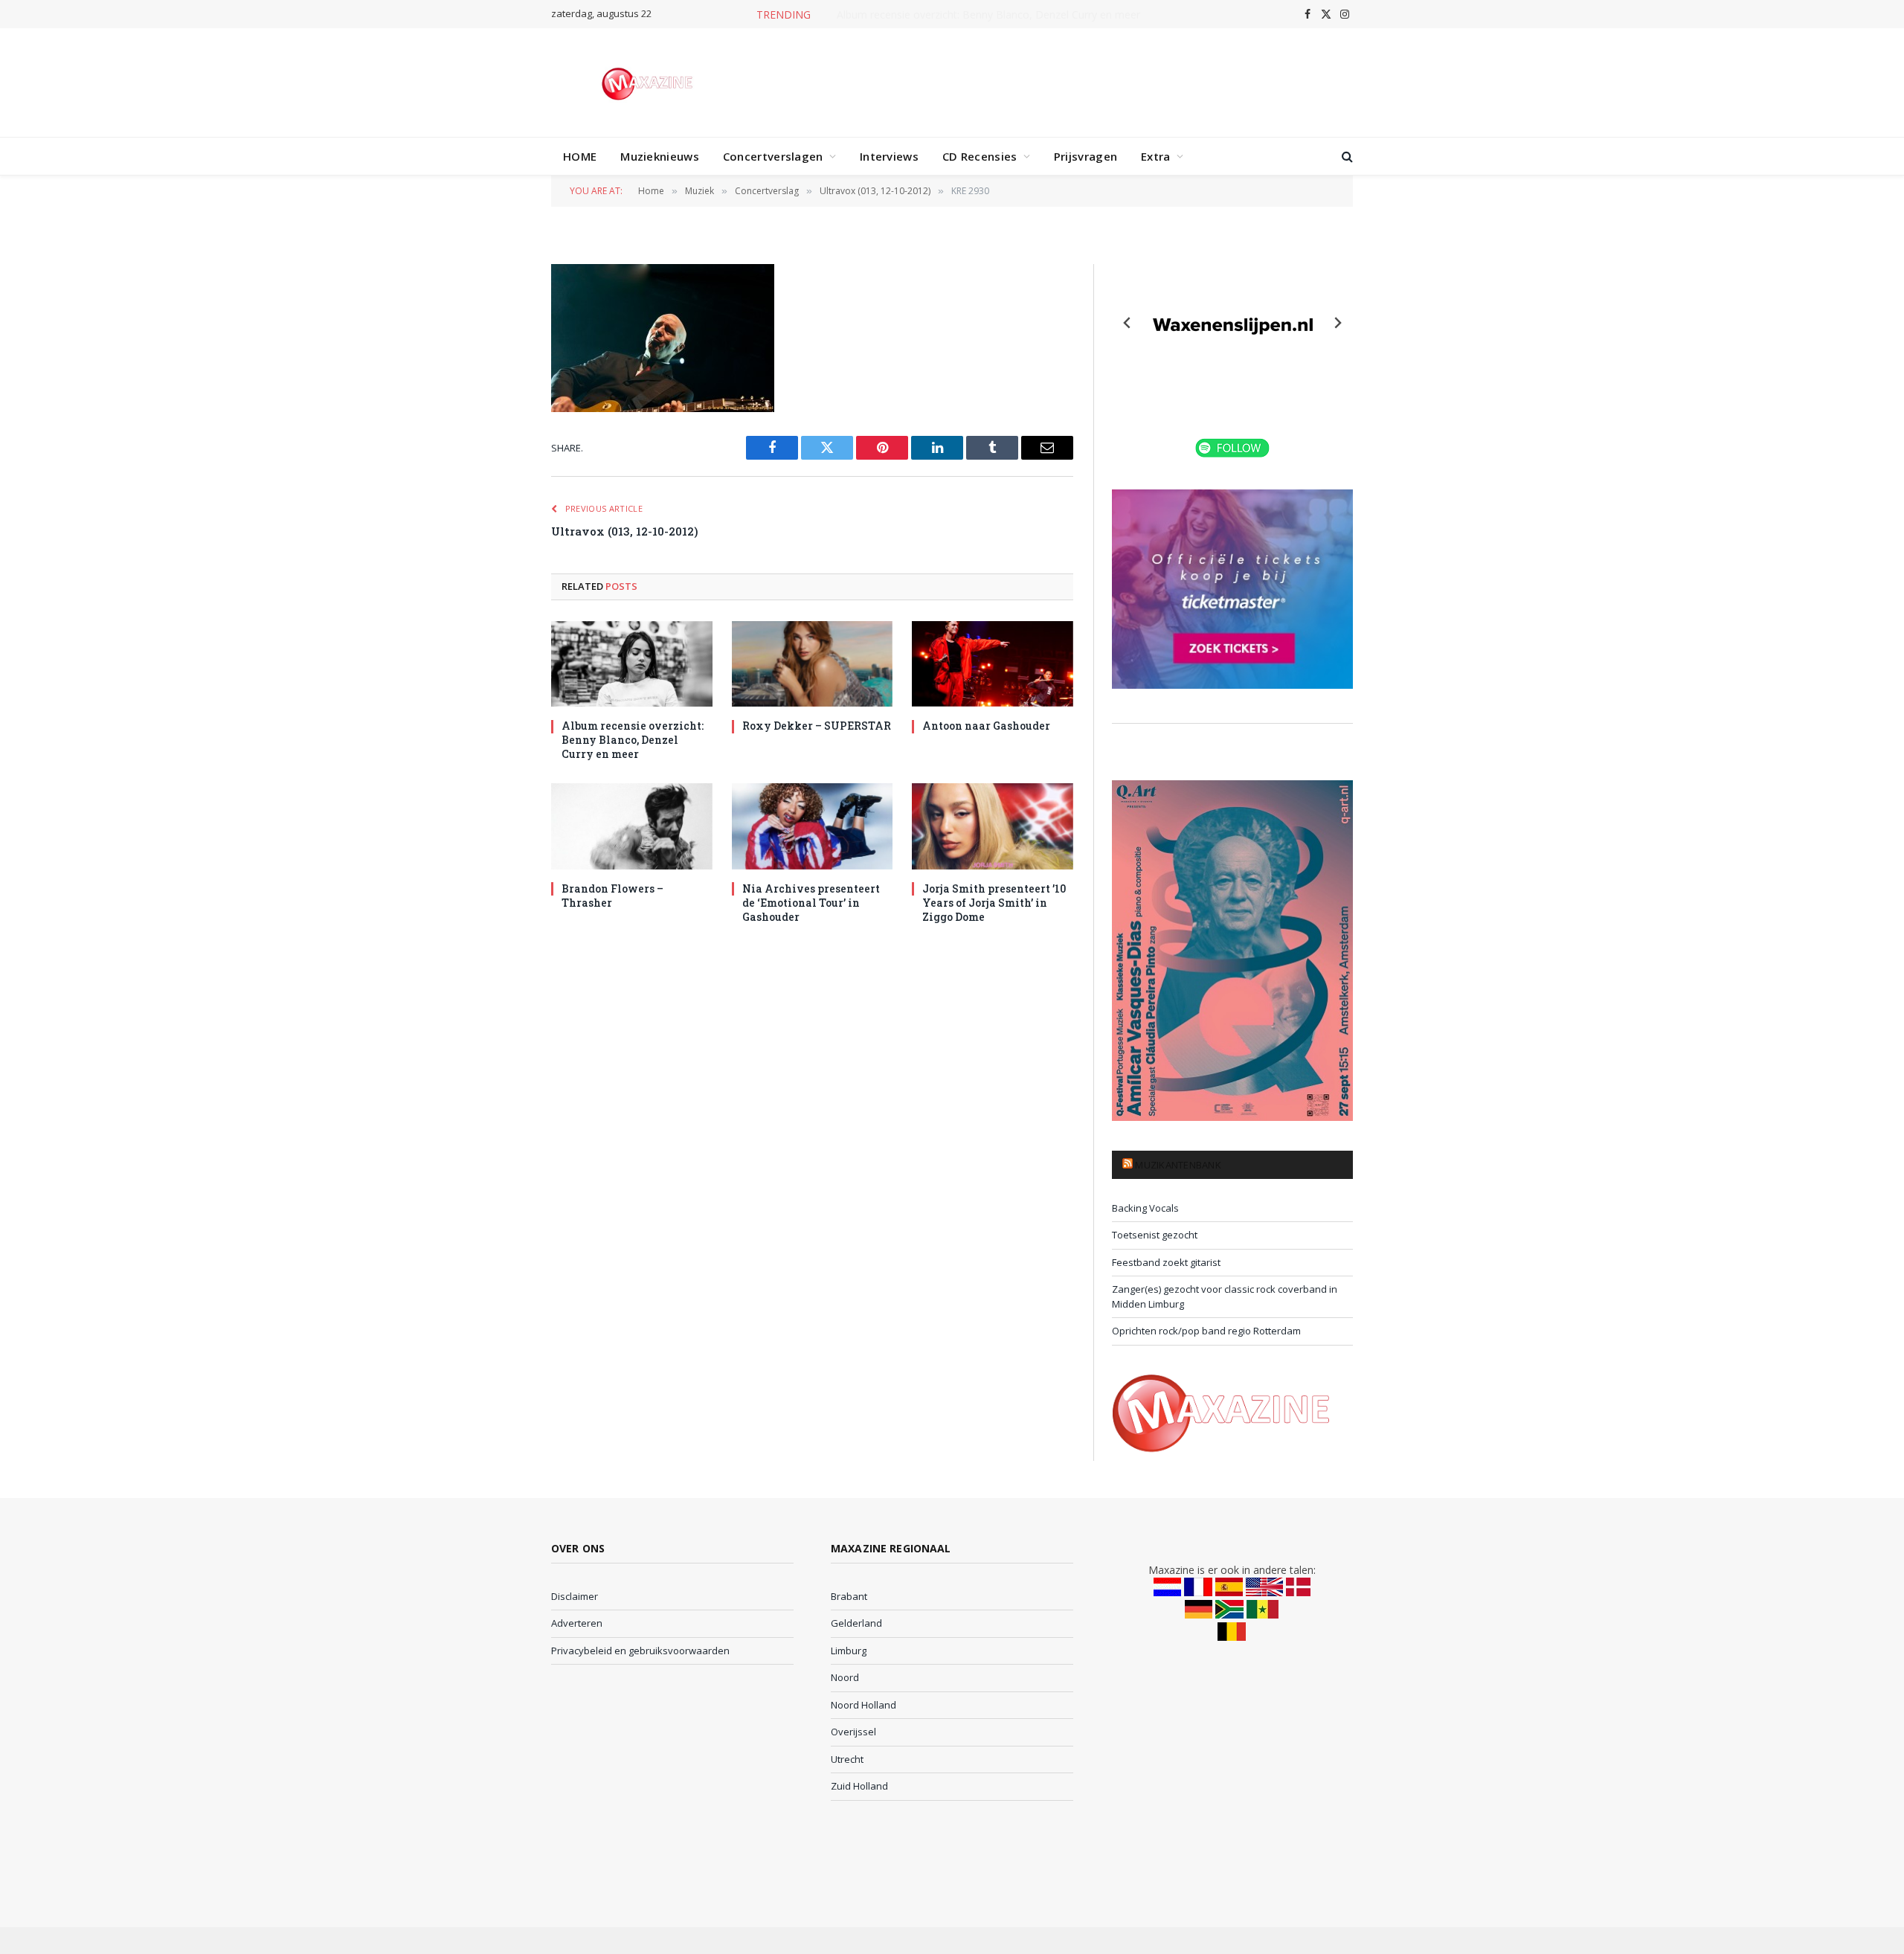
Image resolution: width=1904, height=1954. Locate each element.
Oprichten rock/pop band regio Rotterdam (1206, 1331)
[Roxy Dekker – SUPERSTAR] (813, 664)
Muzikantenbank (1178, 1165)
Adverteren (577, 1623)
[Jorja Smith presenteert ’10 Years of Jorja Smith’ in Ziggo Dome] (993, 826)
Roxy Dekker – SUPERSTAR (989, 15)
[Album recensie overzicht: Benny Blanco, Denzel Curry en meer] (632, 664)
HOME (580, 156)
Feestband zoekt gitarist (1166, 1262)
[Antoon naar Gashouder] (993, 664)
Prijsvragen (1086, 156)
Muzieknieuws (660, 156)
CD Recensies (980, 156)
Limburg (849, 1651)
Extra (1156, 156)
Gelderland (856, 1623)
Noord (845, 1677)
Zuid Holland (859, 1786)
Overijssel (853, 1732)
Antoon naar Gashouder (986, 726)
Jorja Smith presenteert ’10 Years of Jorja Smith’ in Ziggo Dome (994, 903)
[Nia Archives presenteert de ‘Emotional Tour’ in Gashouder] (813, 826)
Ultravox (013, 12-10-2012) (625, 531)
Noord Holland (863, 1705)
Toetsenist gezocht (1155, 1235)
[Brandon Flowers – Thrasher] (632, 826)
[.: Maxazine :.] (649, 83)
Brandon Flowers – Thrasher (612, 896)
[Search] (1346, 157)
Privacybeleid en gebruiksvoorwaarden (640, 1651)
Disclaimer (575, 1596)
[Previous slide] (1128, 323)
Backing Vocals (1145, 1208)
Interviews (889, 156)
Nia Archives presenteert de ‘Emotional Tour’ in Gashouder (811, 903)
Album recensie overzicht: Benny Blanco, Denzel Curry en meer (633, 740)
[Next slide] (1337, 323)
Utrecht (847, 1759)
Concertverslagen (773, 156)
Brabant (849, 1596)
